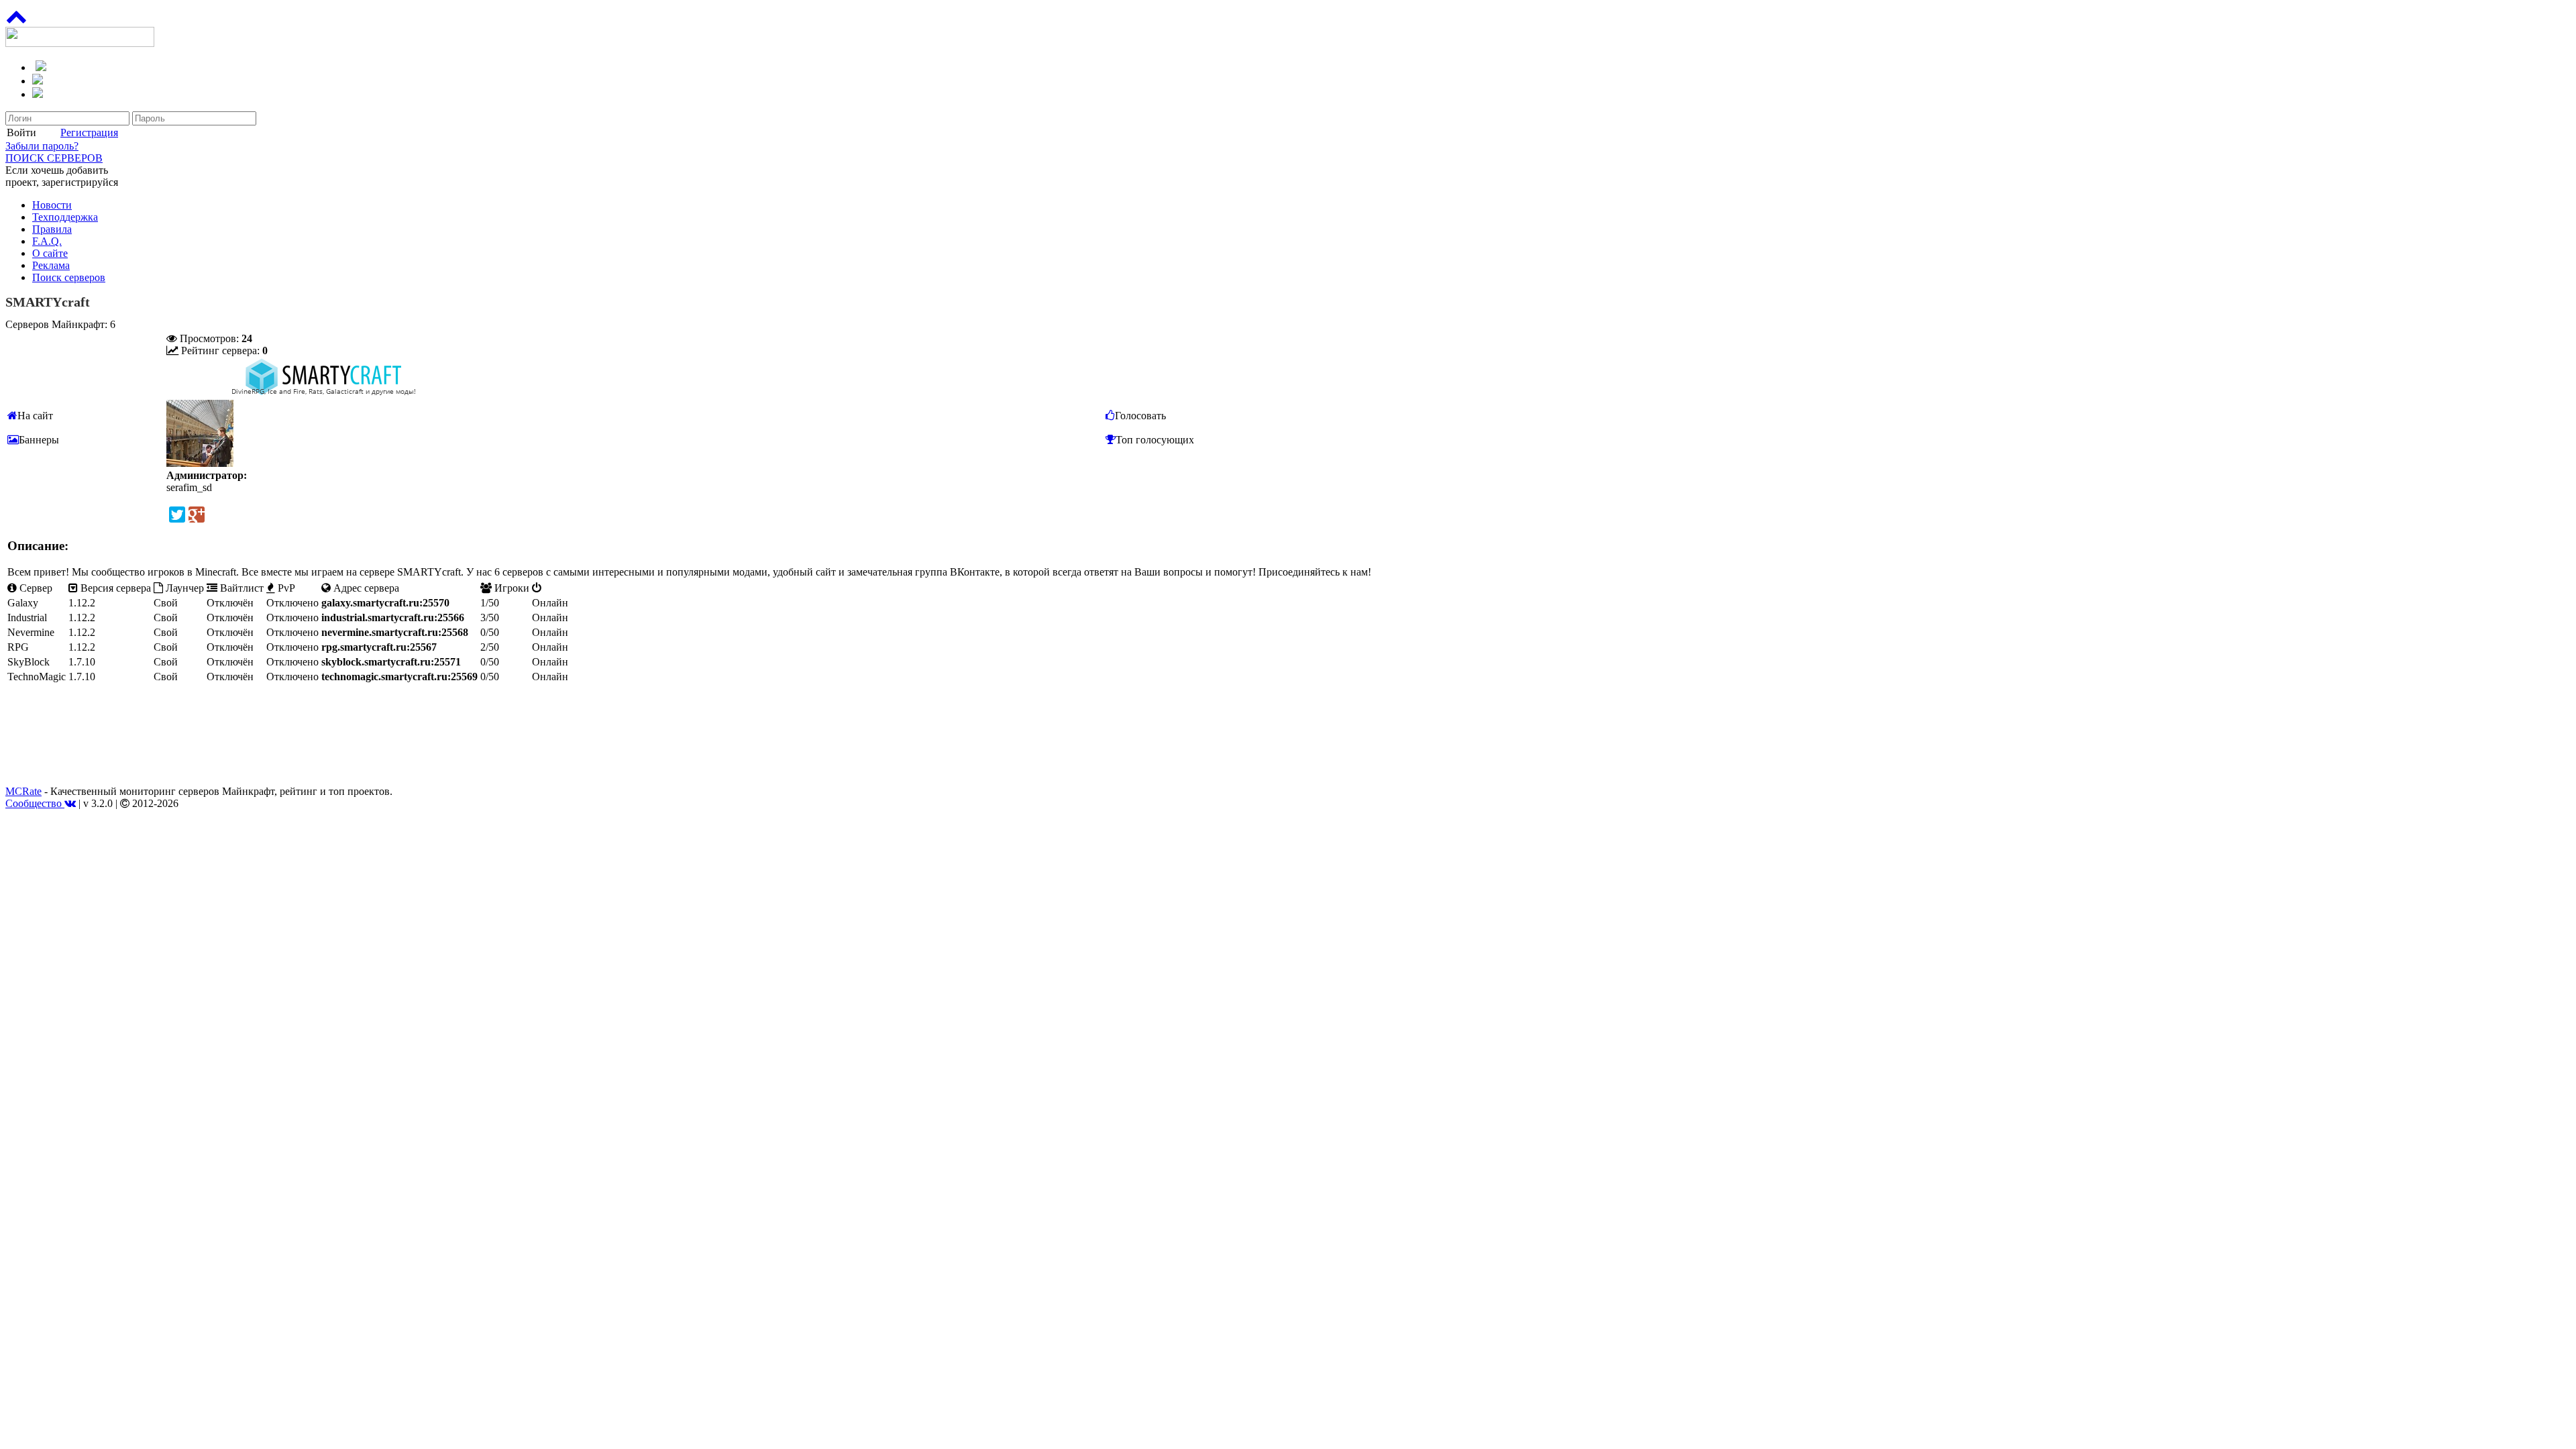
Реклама (51, 265)
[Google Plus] (197, 515)
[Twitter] (177, 515)
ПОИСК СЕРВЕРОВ (54, 158)
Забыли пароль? (42, 146)
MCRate (23, 791)
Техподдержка (65, 217)
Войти (21, 132)
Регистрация (89, 132)
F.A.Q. (47, 241)
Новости (52, 205)
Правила (52, 229)
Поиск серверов (69, 277)
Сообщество (35, 803)
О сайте (50, 253)
